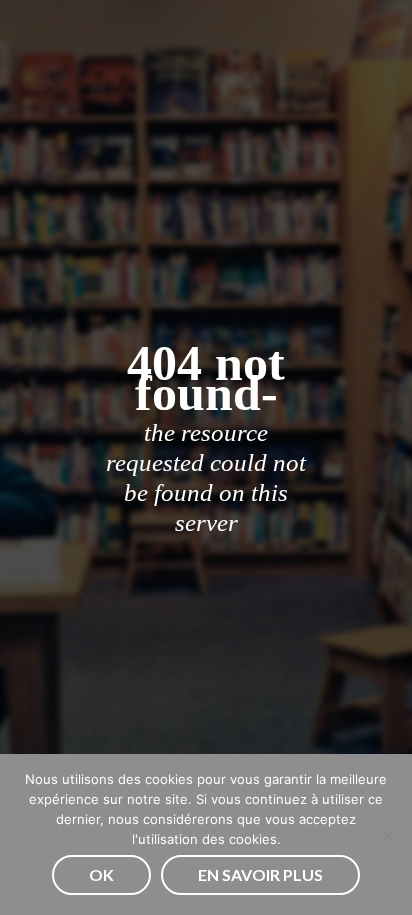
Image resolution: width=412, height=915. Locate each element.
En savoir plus (260, 874)
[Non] (387, 835)
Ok (101, 874)
